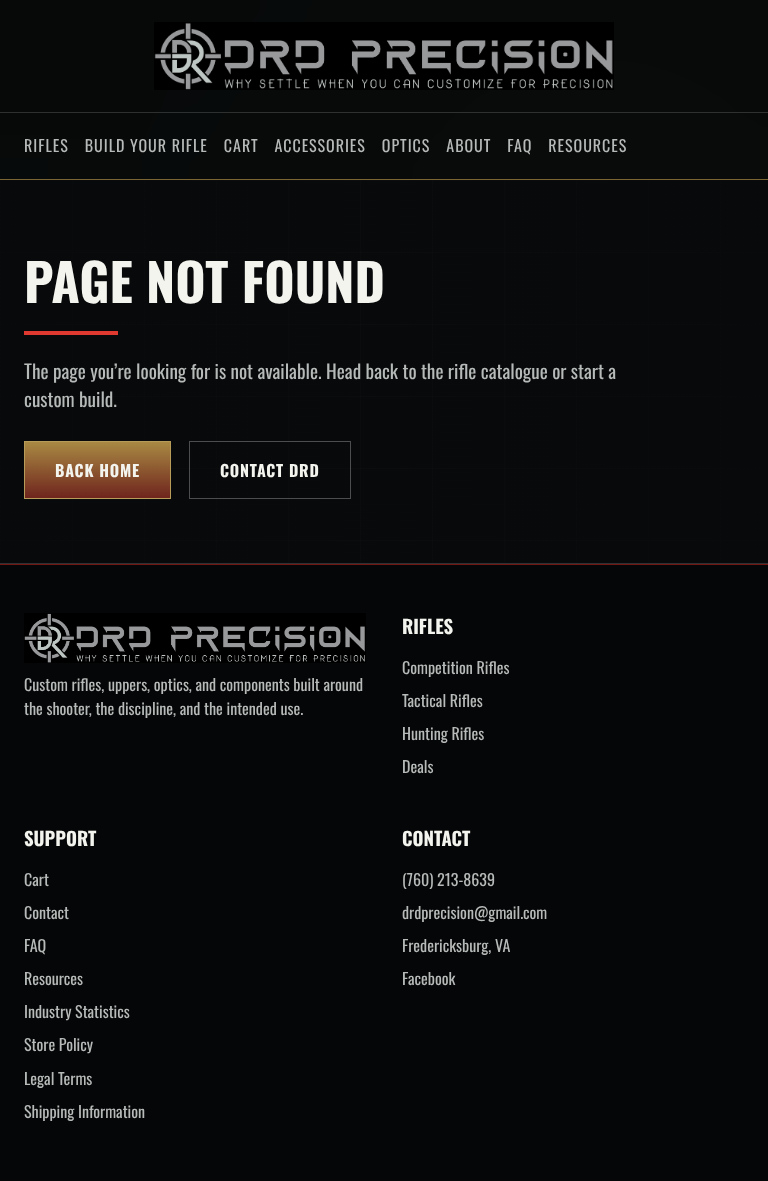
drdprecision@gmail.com (474, 912)
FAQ (519, 145)
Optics (406, 145)
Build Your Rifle (146, 145)
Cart (241, 145)
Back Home (97, 470)
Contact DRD (270, 470)
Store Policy (58, 1044)
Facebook (428, 978)
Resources (587, 145)
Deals (417, 766)
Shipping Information (84, 1111)
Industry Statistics (77, 1011)
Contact (46, 912)
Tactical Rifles (442, 700)
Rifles (46, 145)
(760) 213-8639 (448, 879)
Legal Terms (58, 1078)
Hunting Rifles (443, 733)
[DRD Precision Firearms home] (384, 56)
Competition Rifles (455, 667)
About (468, 145)
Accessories (319, 145)
